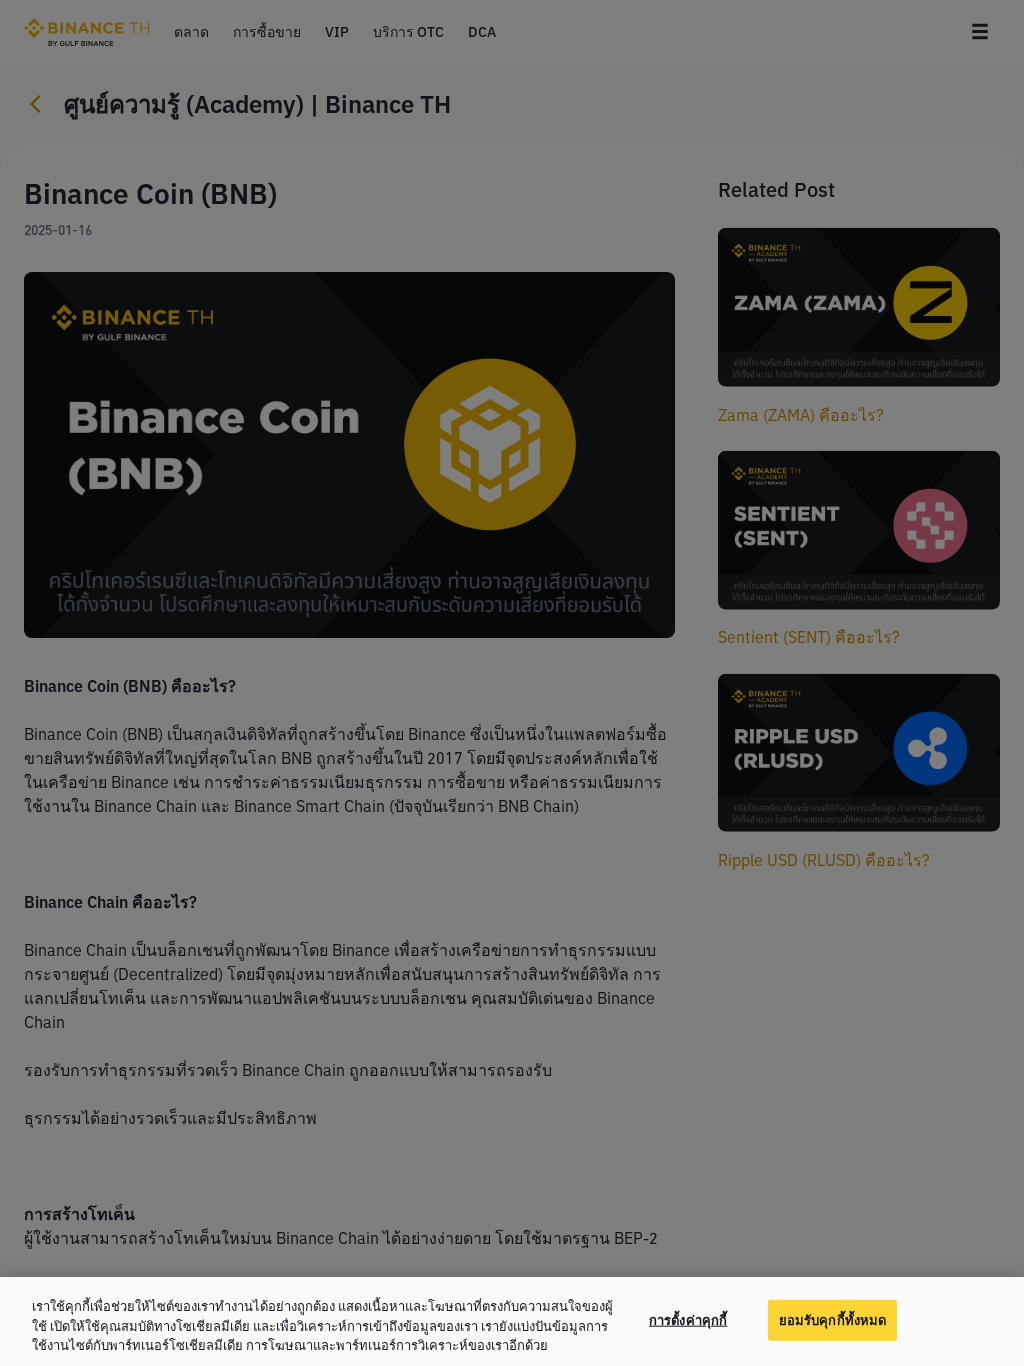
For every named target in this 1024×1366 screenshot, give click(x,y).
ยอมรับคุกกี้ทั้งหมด (833, 1319)
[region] (512, 1321)
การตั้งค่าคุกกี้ (688, 1319)
